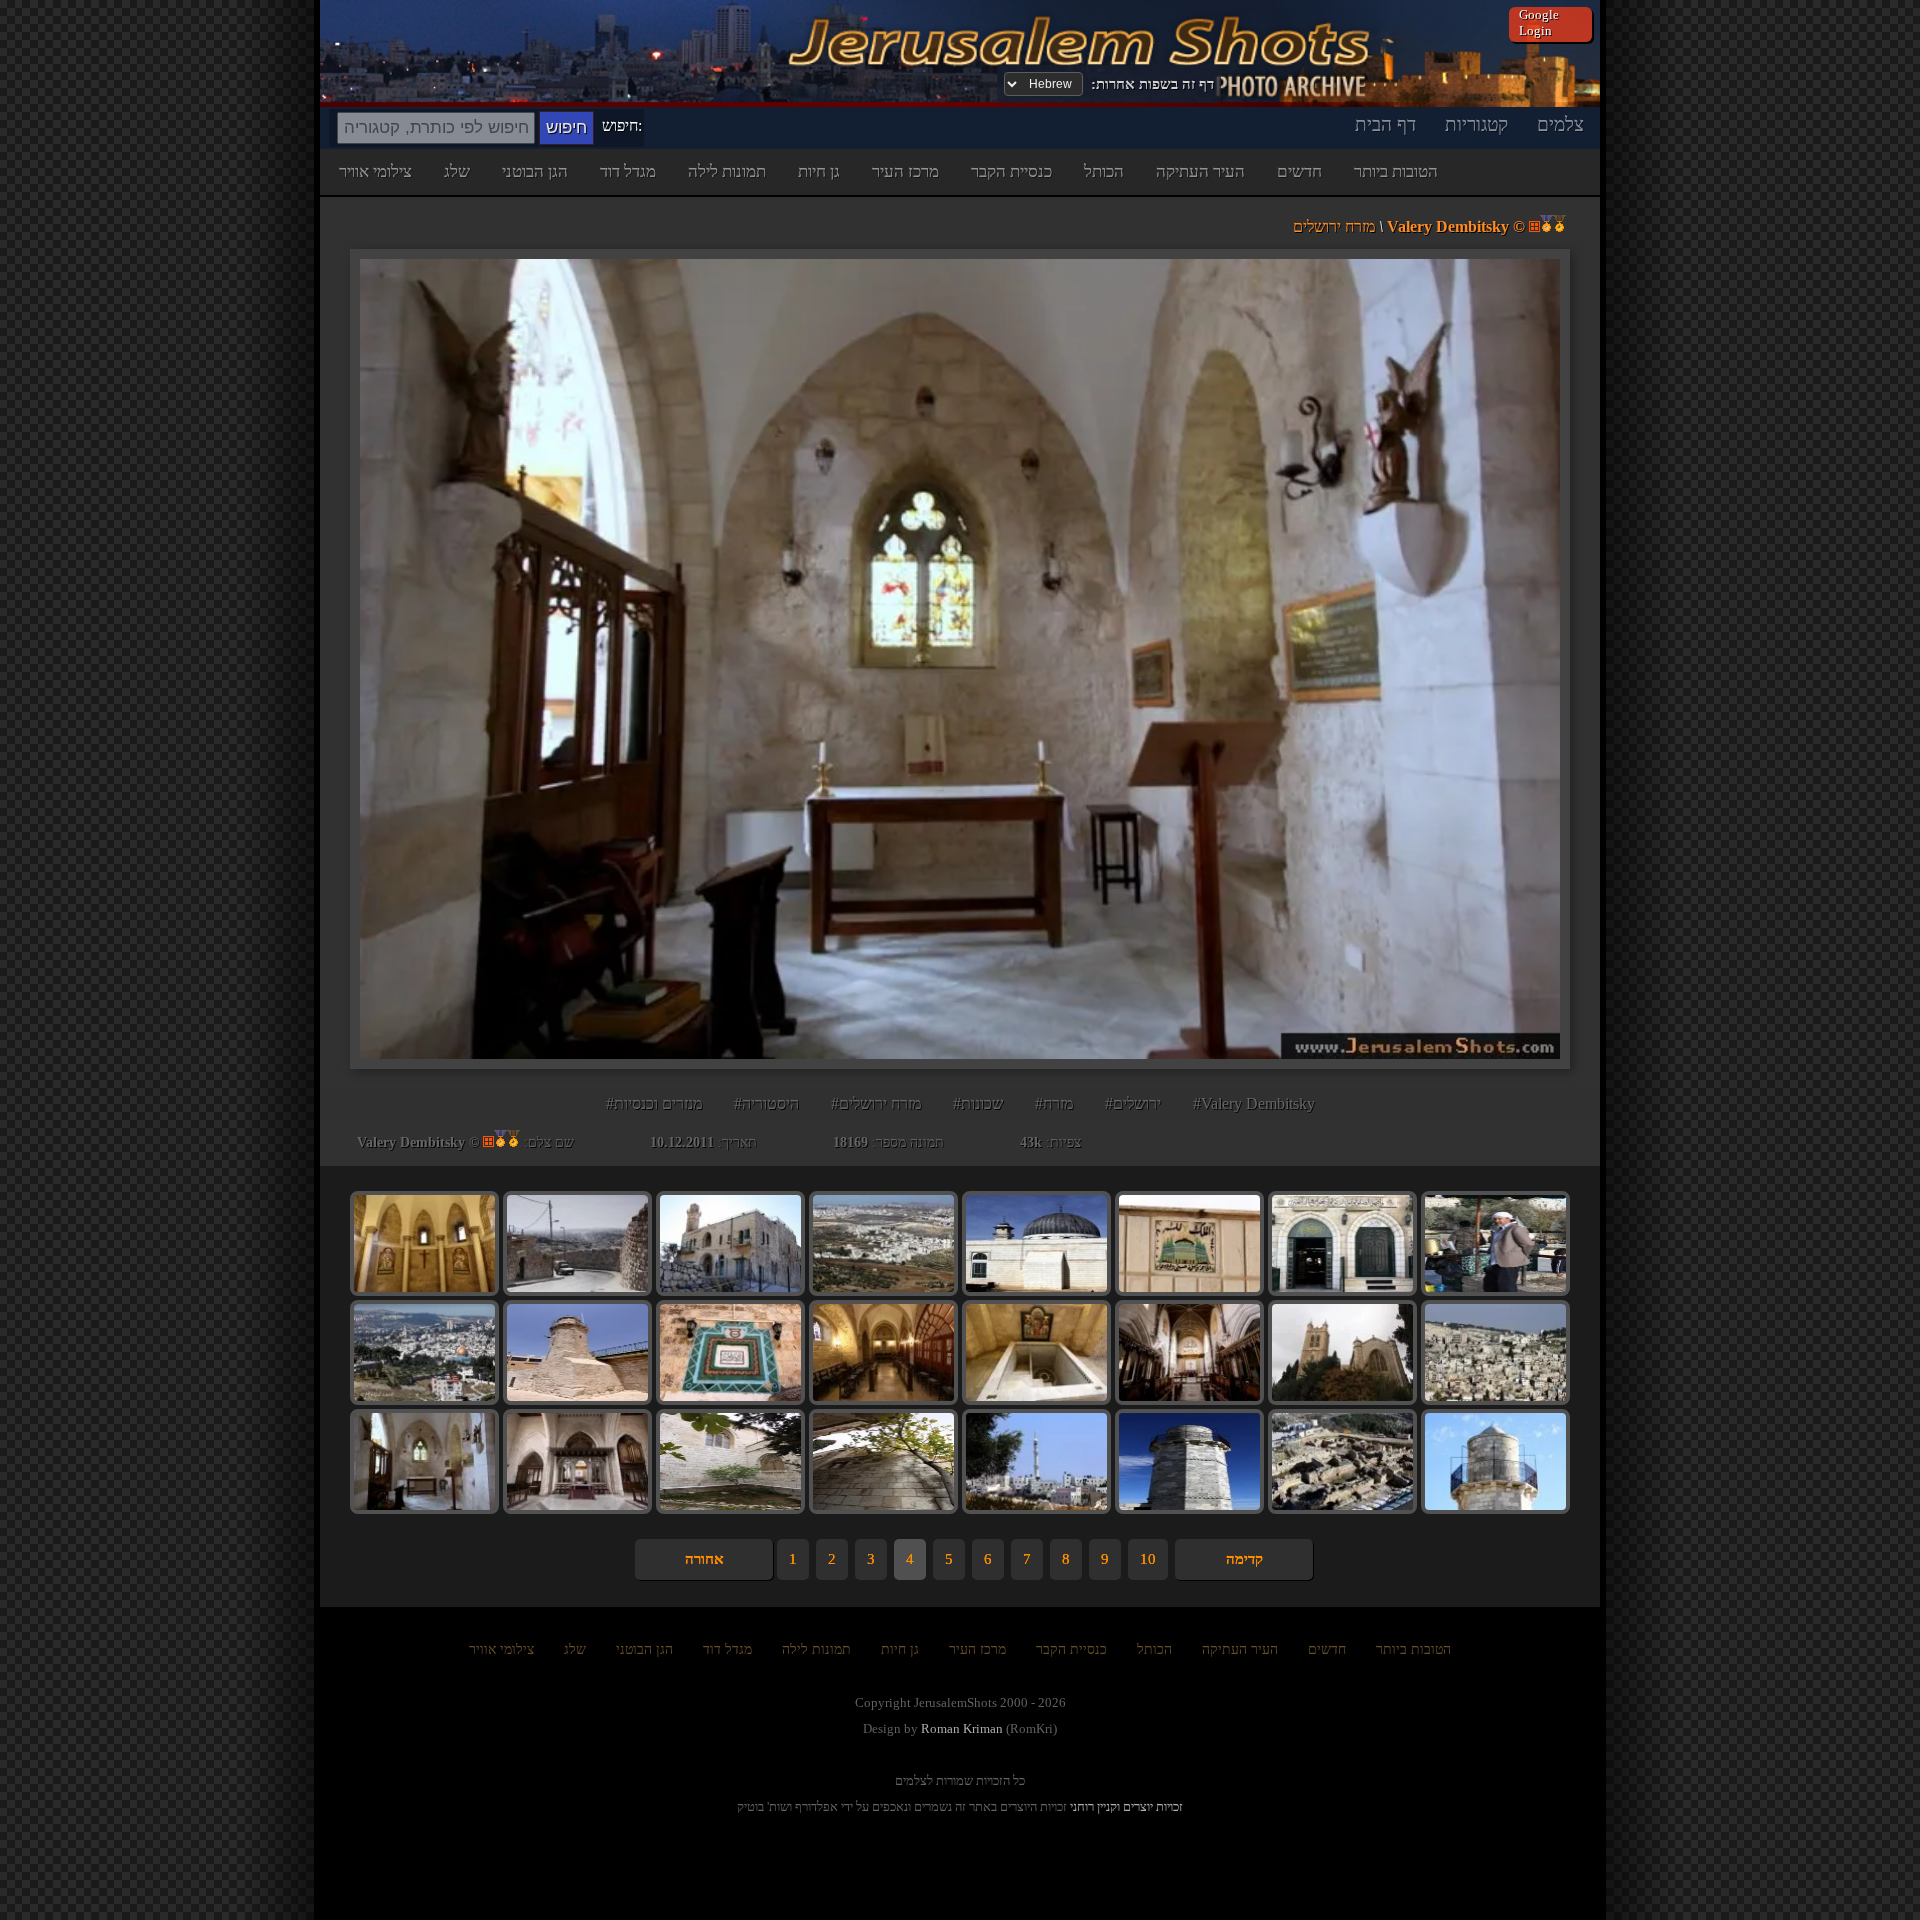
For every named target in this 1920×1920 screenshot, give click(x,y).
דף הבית (1385, 124)
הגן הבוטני (535, 171)
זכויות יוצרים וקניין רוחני (1126, 1806)
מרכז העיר (905, 171)
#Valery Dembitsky (1254, 1103)
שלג (457, 171)
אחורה (704, 1559)
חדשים (1299, 171)
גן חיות (819, 171)
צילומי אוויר (375, 171)
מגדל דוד (628, 171)
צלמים (1560, 124)
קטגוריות (1476, 124)
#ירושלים (1133, 1103)
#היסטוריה (766, 1103)
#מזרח (1054, 1103)
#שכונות (978, 1103)
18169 (850, 1142)
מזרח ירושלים (1334, 226)
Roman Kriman (962, 1728)
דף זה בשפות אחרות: (1152, 84)
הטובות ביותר (1396, 171)
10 (1148, 1559)
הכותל (1104, 171)
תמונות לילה (727, 171)
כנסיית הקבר (1011, 171)
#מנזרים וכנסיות (654, 1103)
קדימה (1244, 1559)
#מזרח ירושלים (876, 1103)
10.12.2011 (682, 1142)
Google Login (1539, 22)
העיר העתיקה (1200, 171)
